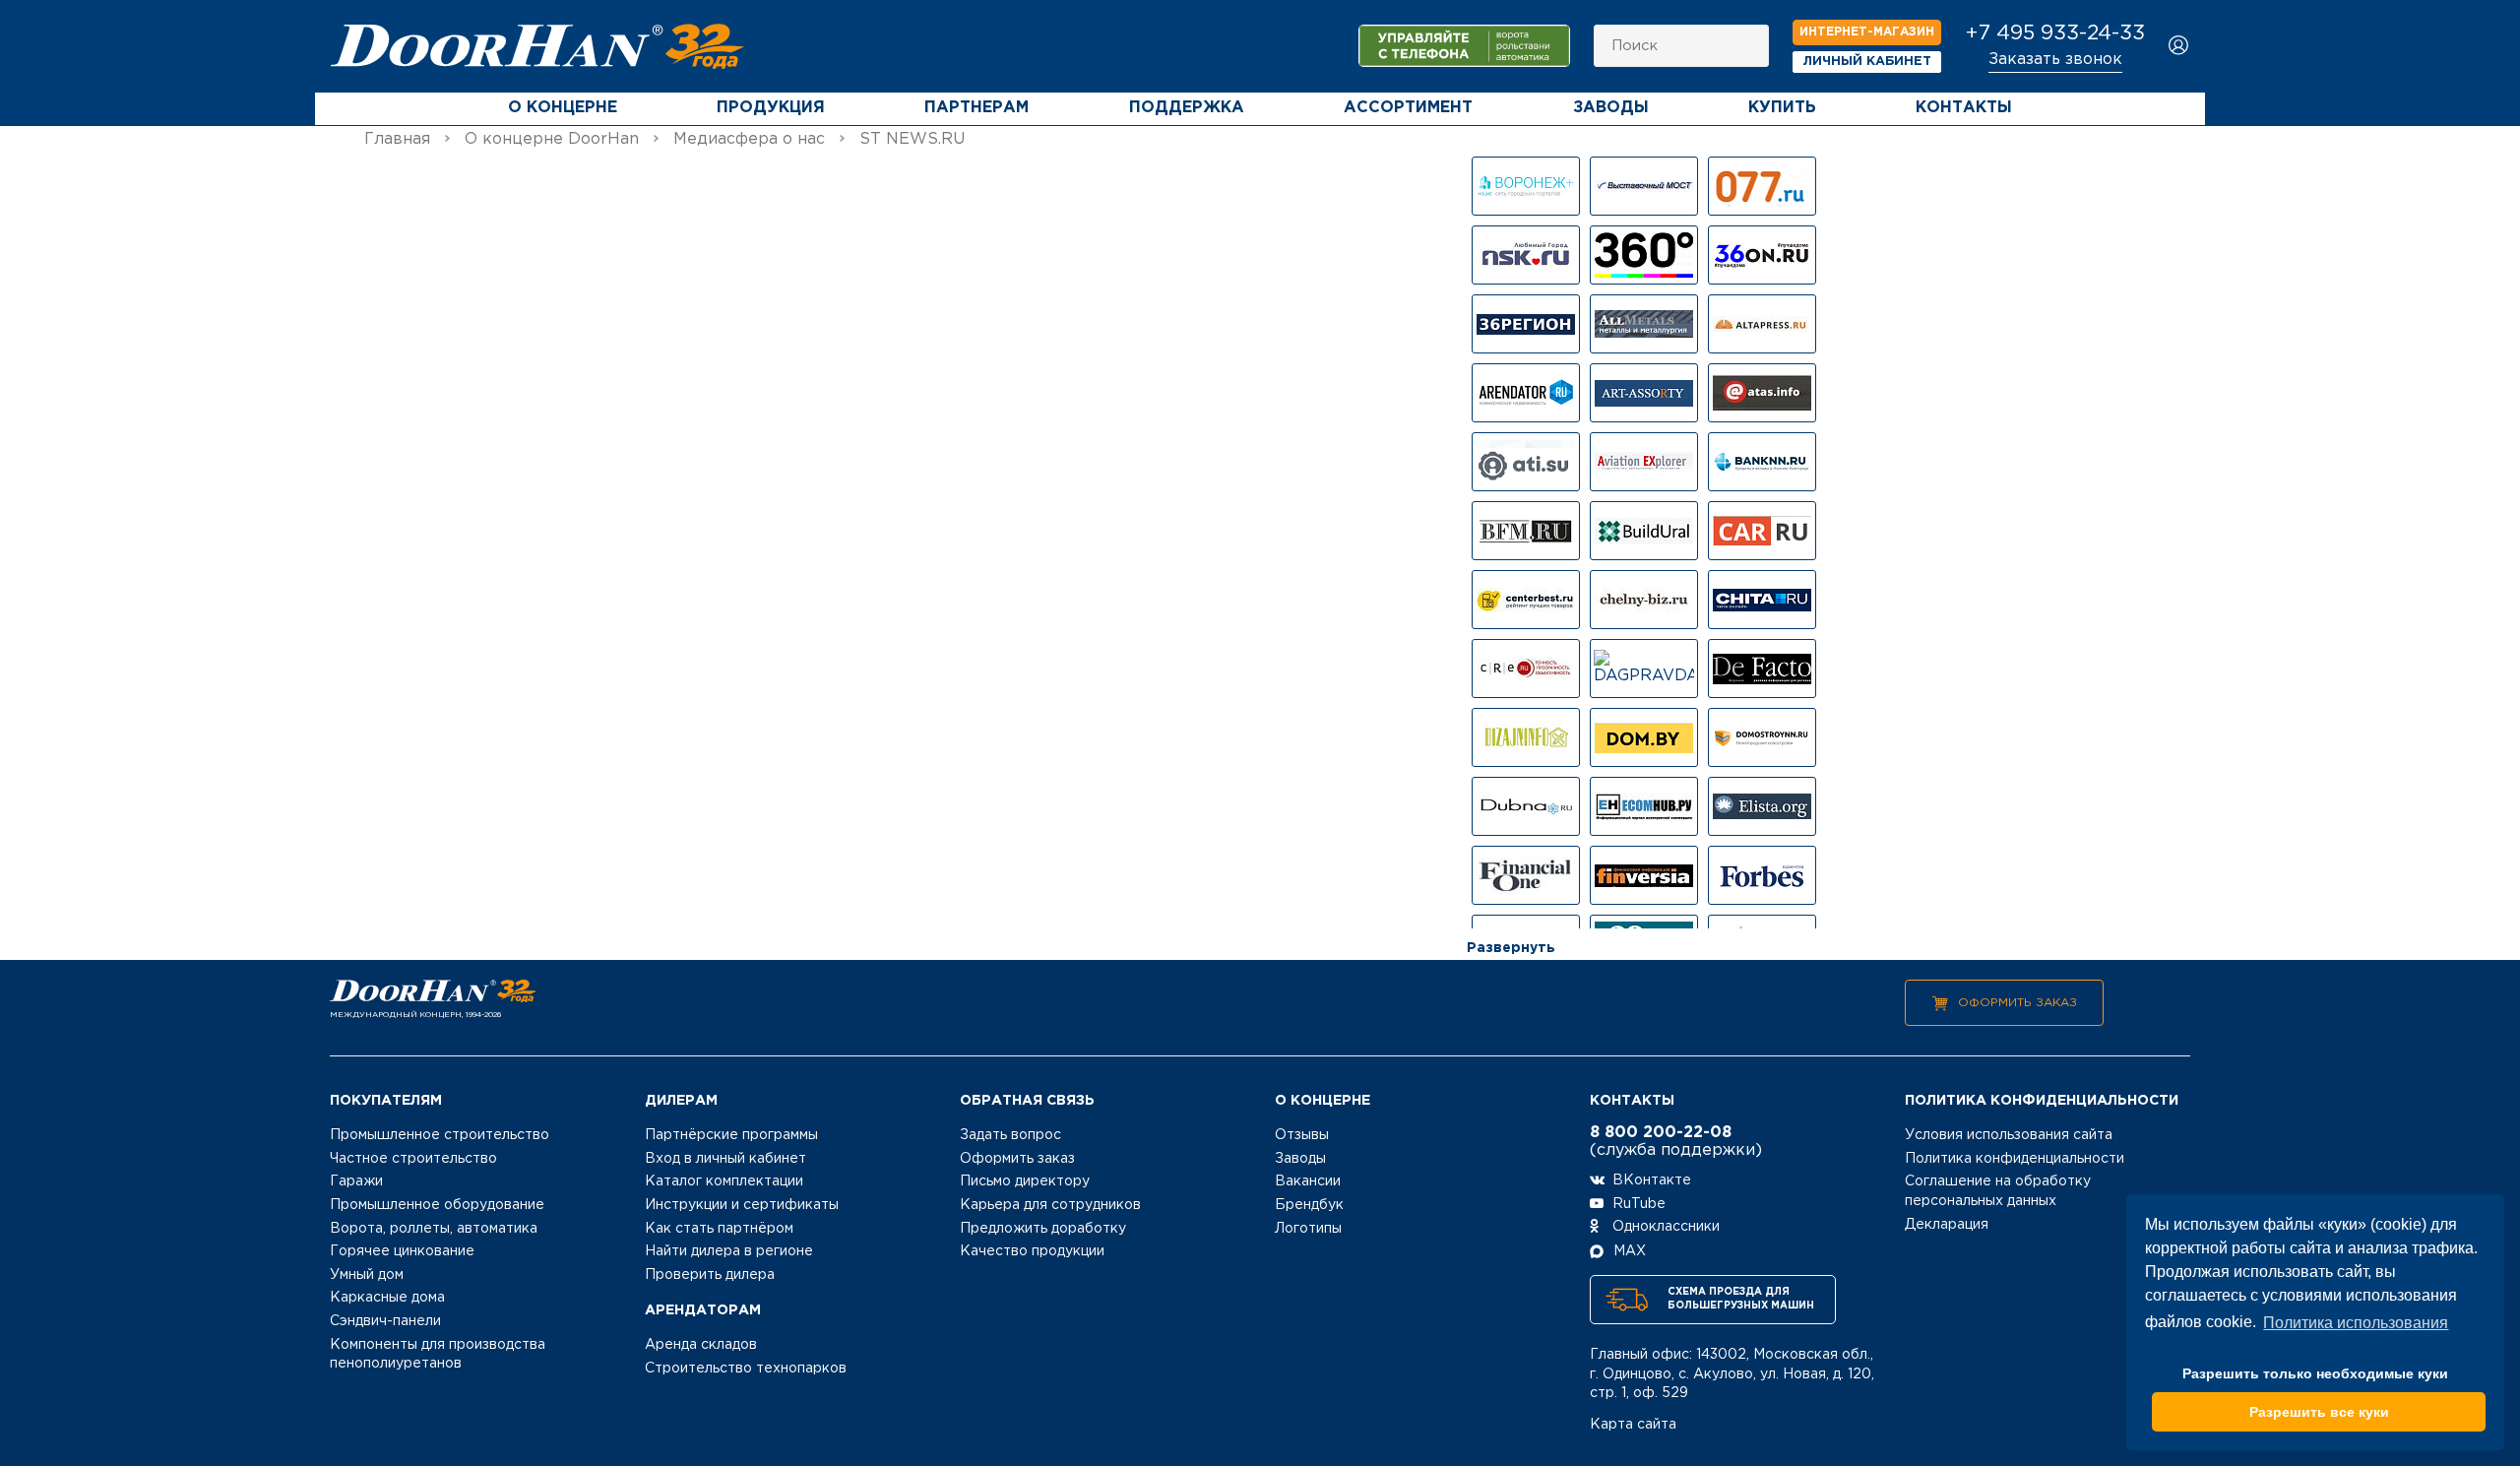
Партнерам (976, 108)
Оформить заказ (2017, 1003)
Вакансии (1308, 1181)
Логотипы (1308, 1229)
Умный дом (367, 1275)
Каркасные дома (387, 1298)
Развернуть (1511, 948)
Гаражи (356, 1181)
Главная (397, 139)
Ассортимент (1408, 108)
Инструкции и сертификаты (742, 1205)
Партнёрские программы (731, 1135)
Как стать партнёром (719, 1229)
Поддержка (1187, 108)
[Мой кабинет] (2179, 47)
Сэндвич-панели (385, 1321)
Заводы (1611, 108)
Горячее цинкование (402, 1251)
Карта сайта (1633, 1425)
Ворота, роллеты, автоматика (434, 1229)
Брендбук (1309, 1205)
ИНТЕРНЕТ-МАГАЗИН (1867, 32)
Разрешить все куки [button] (2319, 1412)
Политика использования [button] (2356, 1323)
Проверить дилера (710, 1275)
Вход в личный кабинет (725, 1159)
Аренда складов (701, 1345)
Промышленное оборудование (437, 1205)
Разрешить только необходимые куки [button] (2315, 1373)
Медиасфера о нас (749, 139)
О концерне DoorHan (552, 139)
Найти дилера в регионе (729, 1251)
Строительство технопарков (746, 1369)
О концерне (563, 108)
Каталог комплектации (724, 1181)
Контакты (1964, 108)
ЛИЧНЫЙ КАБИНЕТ (1867, 62)
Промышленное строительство (440, 1135)
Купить (1782, 108)
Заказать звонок (2055, 60)
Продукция (771, 108)
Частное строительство (413, 1159)
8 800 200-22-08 (1661, 1133)
